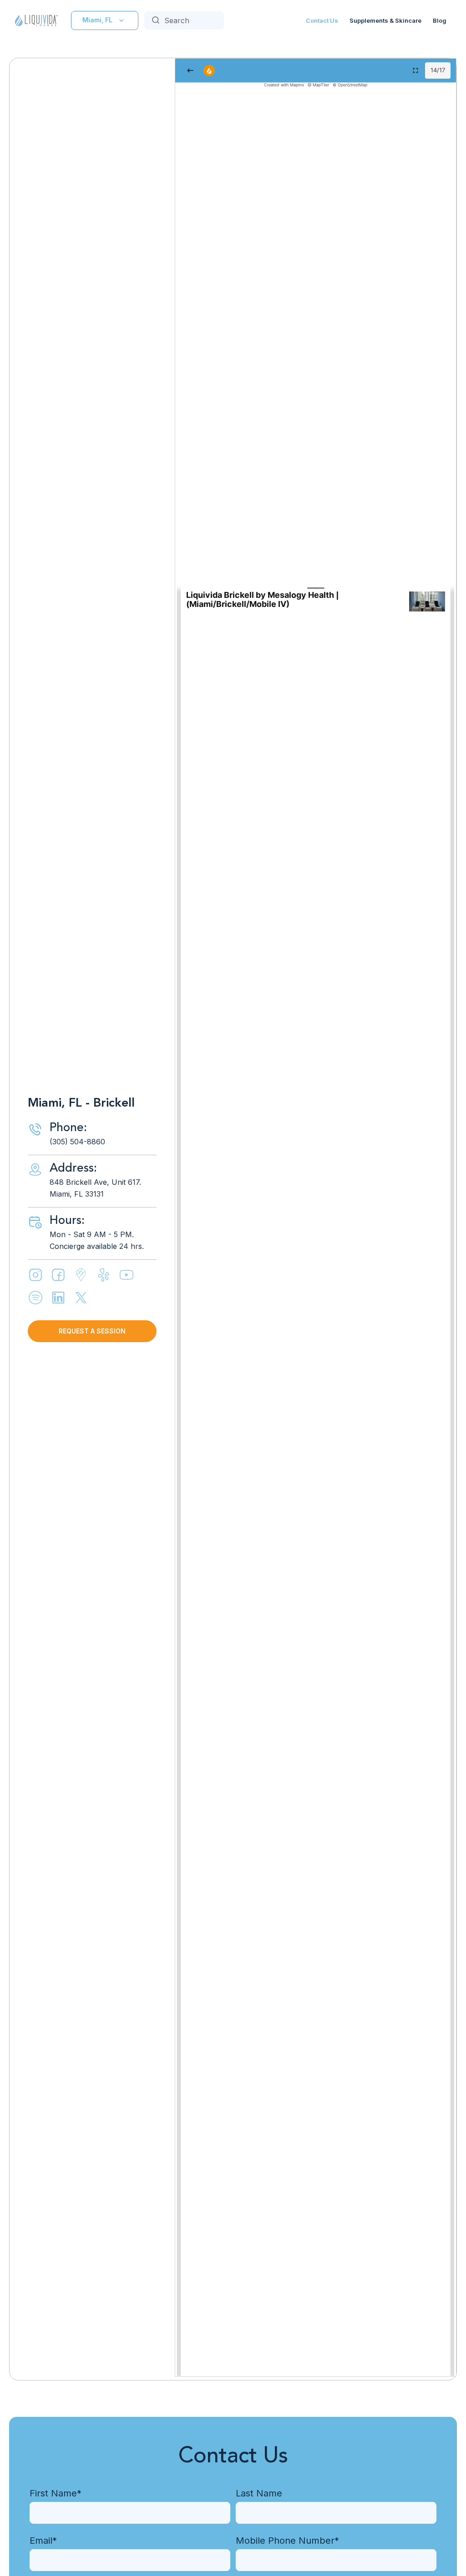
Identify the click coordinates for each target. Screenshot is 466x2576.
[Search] (156, 20)
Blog (440, 20)
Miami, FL (97, 20)
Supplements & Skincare (385, 20)
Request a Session (92, 1331)
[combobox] (184, 20)
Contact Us (322, 20)
